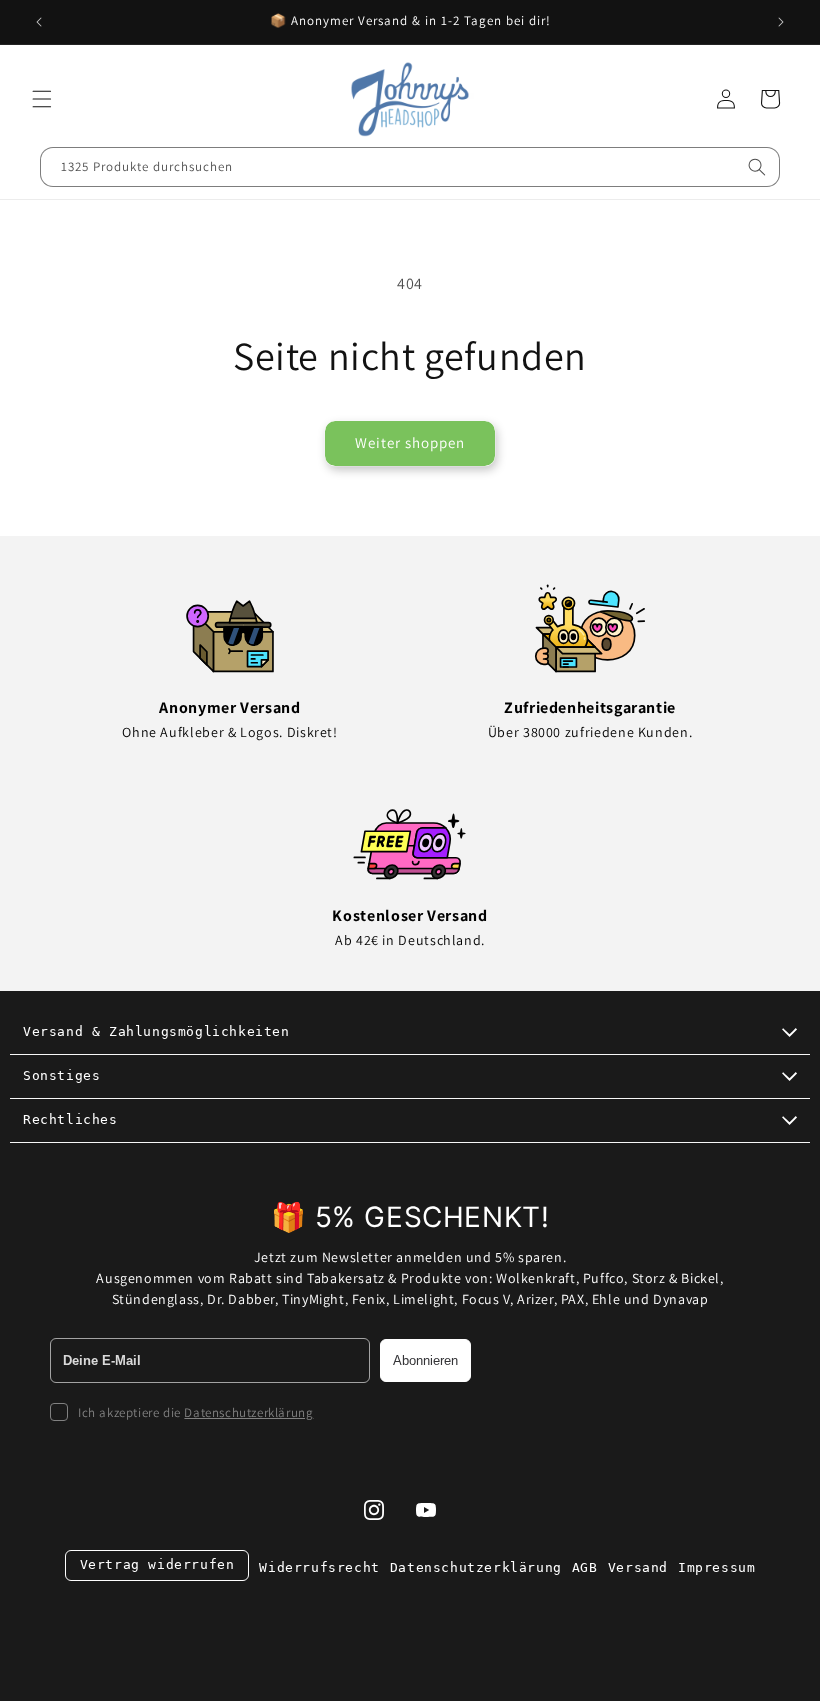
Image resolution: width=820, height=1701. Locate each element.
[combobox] (410, 167)
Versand (638, 1567)
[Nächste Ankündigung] (781, 22)
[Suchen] (757, 167)
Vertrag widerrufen (157, 1564)
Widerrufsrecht (319, 1567)
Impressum (716, 1567)
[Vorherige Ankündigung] (39, 22)
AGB (585, 1567)
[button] (42, 99)
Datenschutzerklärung (248, 1412)
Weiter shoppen (410, 442)
